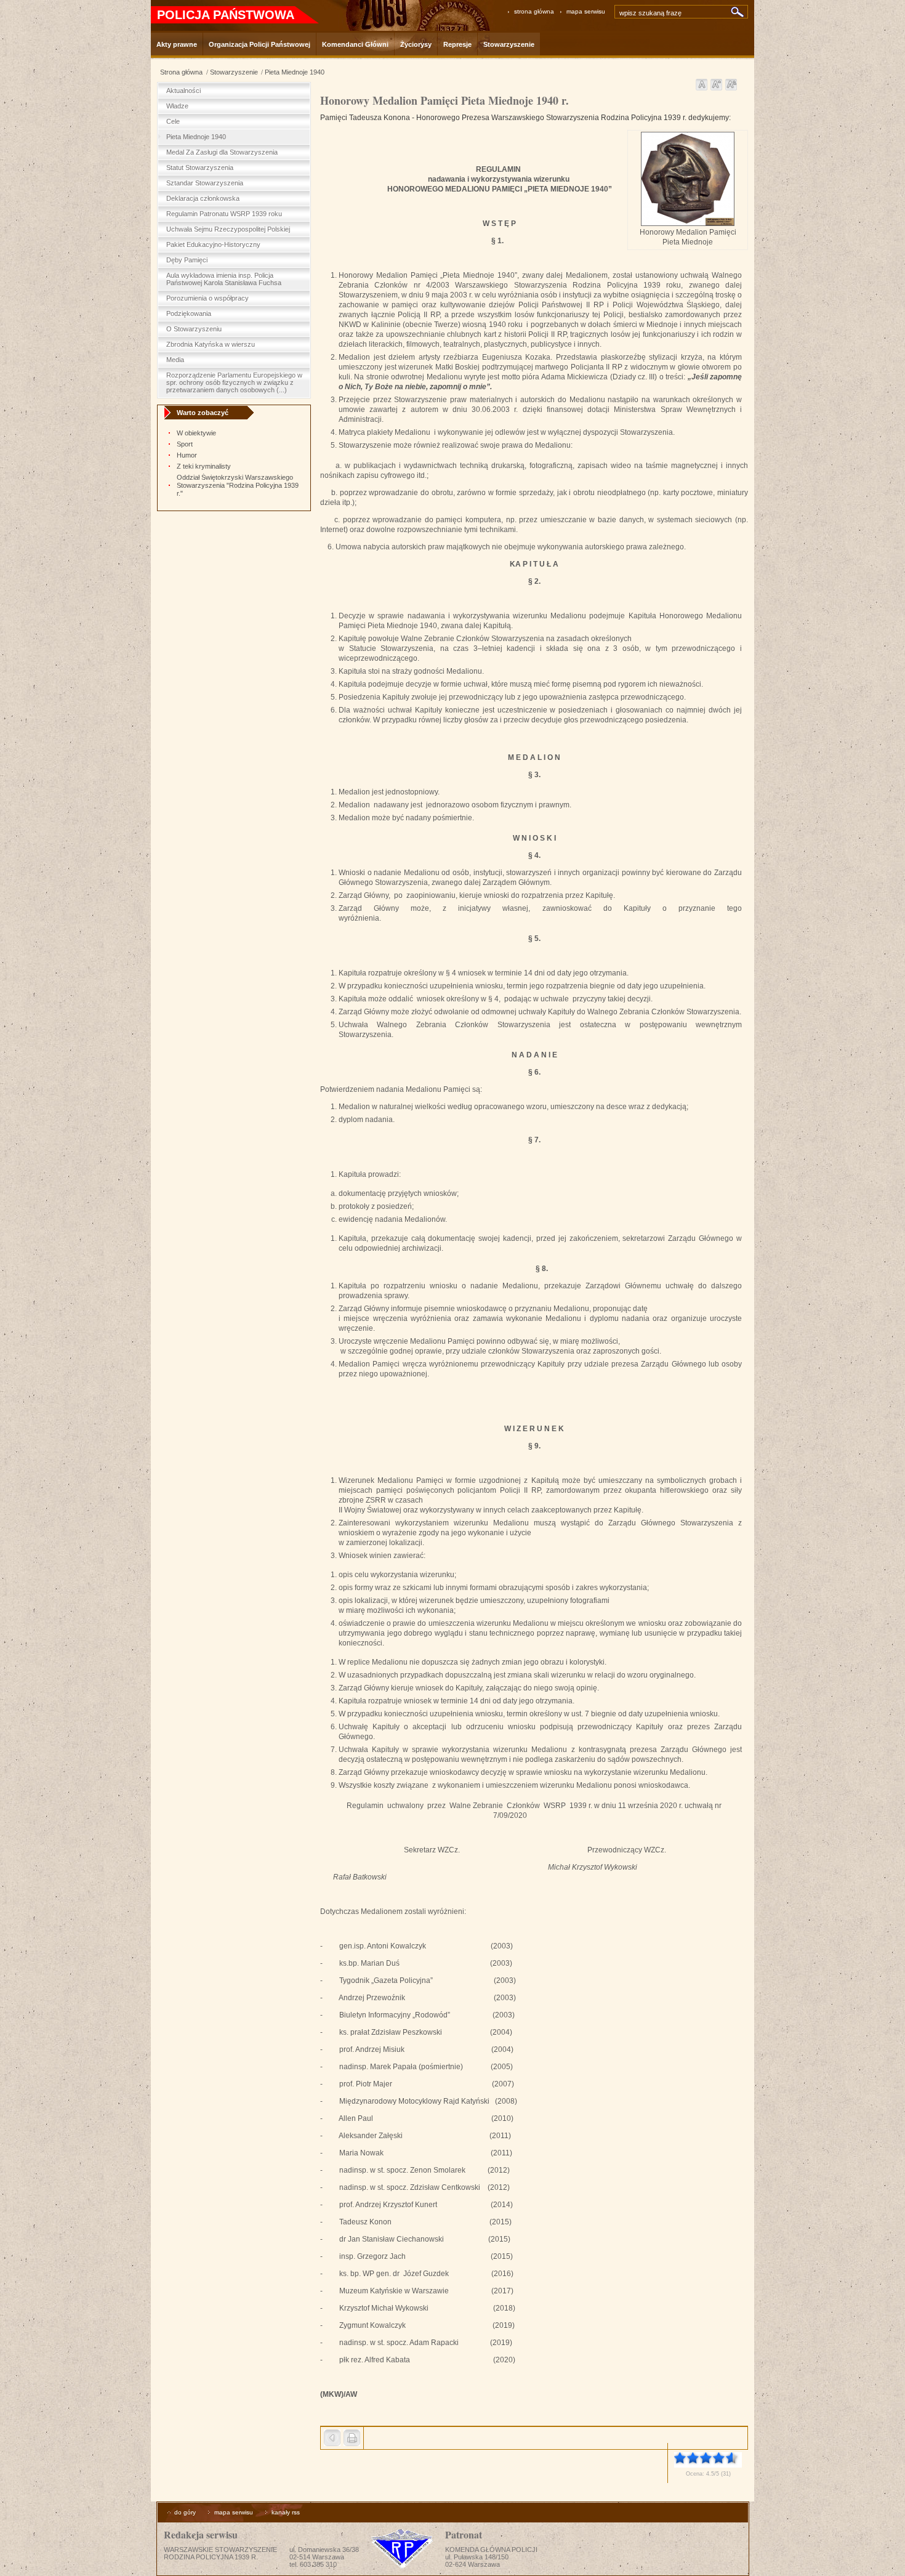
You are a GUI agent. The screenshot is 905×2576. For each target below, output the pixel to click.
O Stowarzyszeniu (194, 329)
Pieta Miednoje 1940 (295, 72)
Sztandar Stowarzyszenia (205, 183)
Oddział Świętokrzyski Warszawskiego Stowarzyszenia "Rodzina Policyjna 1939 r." (238, 485)
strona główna (534, 11)
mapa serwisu (586, 11)
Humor (187, 455)
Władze (177, 106)
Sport (185, 444)
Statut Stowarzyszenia (200, 168)
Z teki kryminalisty (204, 466)
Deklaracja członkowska (203, 198)
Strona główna (181, 72)
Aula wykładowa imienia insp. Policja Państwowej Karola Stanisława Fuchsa (224, 279)
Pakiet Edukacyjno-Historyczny (213, 244)
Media (175, 360)
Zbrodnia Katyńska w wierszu (211, 344)
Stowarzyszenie (234, 72)
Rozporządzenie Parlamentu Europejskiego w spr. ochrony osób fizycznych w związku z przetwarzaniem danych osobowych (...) (234, 382)
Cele (173, 121)
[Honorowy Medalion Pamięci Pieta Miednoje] (688, 224)
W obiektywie (196, 433)
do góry (185, 2512)
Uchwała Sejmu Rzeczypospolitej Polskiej (228, 229)
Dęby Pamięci (187, 260)
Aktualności (183, 91)
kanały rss (286, 2512)
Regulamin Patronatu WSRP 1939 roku (224, 214)
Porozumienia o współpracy (207, 298)
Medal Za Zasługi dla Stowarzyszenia (222, 152)
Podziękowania (189, 313)
